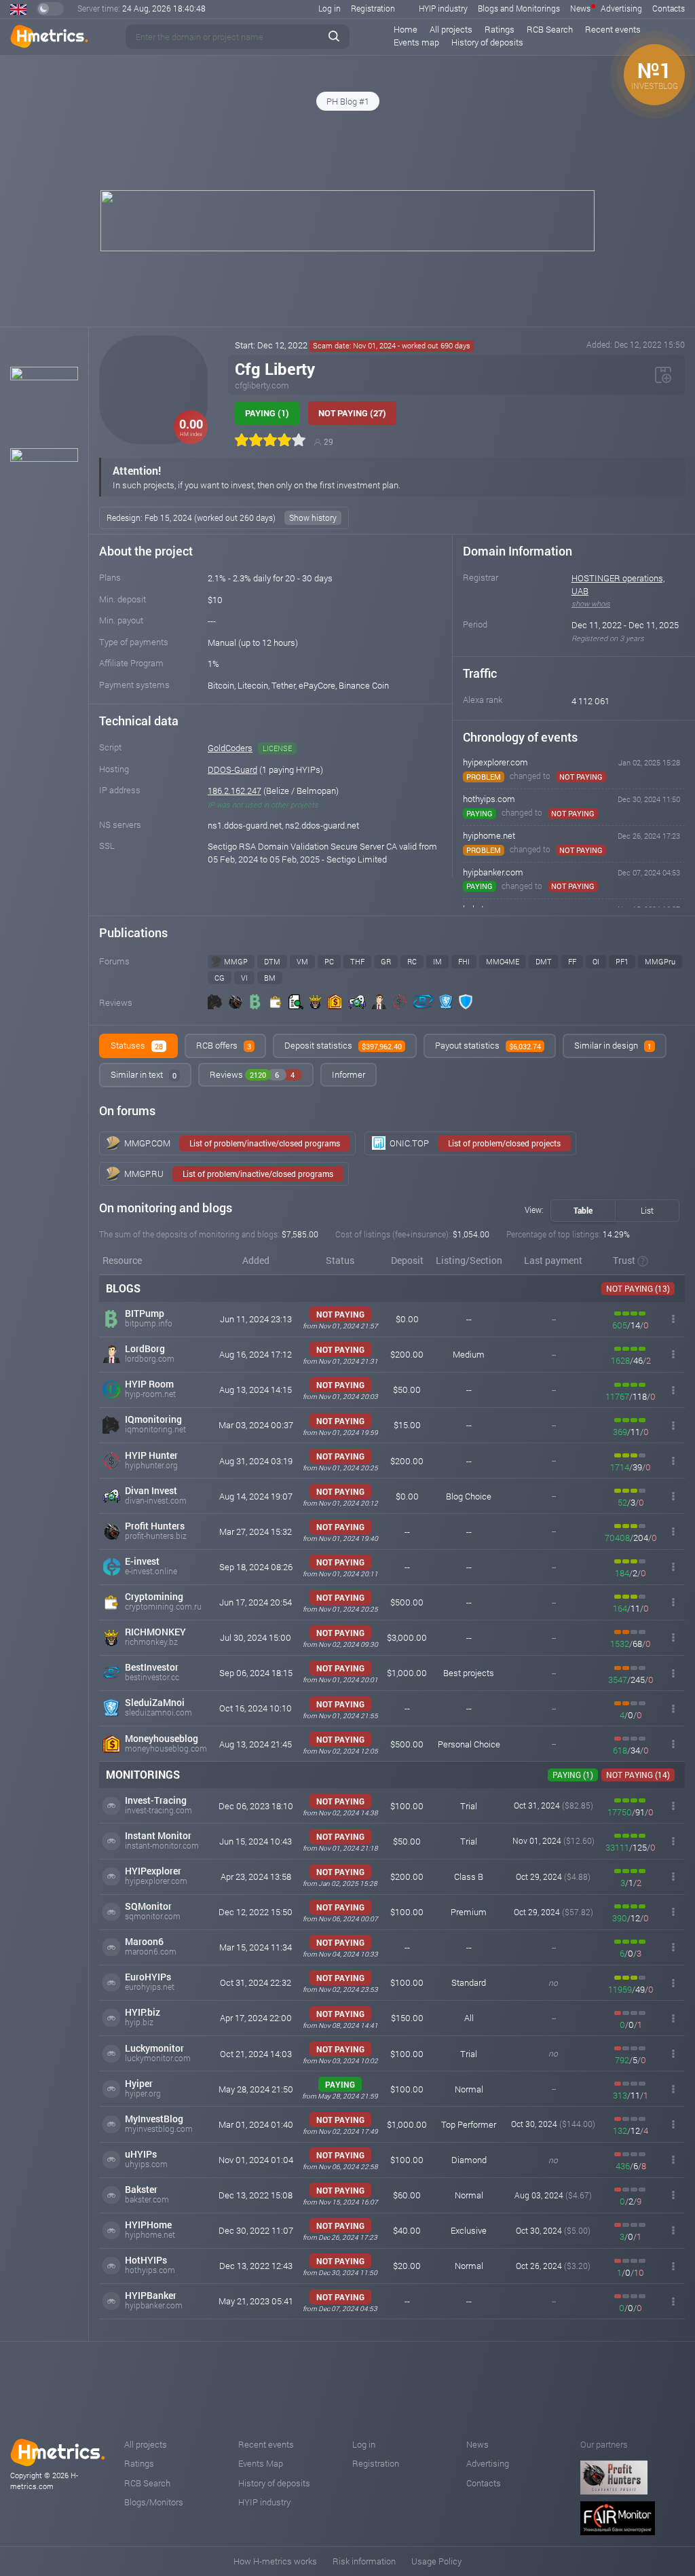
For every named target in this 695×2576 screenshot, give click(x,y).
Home (406, 29)
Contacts (669, 8)
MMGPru (660, 961)
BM (270, 978)
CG (220, 978)
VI (244, 978)
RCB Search (550, 29)
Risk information (364, 2561)
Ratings (500, 29)
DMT (544, 961)
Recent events (613, 29)
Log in (330, 8)
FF (572, 961)
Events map (416, 42)
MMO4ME (503, 961)
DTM (272, 961)
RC (412, 961)
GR (386, 961)
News (580, 8)
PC (329, 961)
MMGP (236, 961)
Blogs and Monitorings (519, 8)
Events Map (261, 2463)
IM (437, 961)
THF (357, 961)
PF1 (622, 961)
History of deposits (487, 42)
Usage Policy (436, 2561)
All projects (451, 29)
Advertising (621, 8)
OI (596, 961)
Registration (373, 8)
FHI (464, 961)
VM (302, 961)
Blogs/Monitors (154, 2502)
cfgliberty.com (262, 385)
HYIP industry (443, 8)
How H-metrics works (275, 2561)
